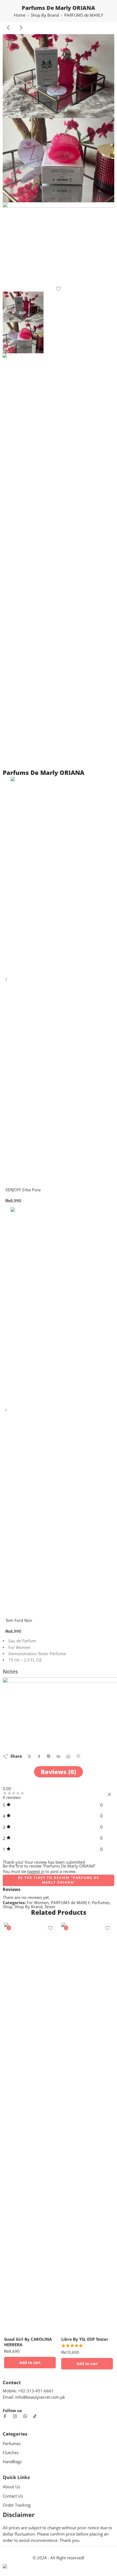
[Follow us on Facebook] (5, 2416)
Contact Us (13, 2496)
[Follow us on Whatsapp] (25, 2416)
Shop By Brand (45, 15)
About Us (11, 2487)
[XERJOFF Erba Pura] (7, 981)
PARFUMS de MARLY (84, 15)
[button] (30, 2363)
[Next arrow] (21, 32)
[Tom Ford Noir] (7, 1412)
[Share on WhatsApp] (68, 1756)
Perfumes (101, 1903)
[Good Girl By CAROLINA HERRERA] (30, 2128)
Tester (50, 1907)
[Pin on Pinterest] (49, 1756)
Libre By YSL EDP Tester (85, 2339)
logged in (36, 1871)
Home (20, 15)
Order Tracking (17, 2505)
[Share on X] (30, 1756)
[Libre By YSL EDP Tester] (87, 2128)
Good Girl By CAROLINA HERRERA (28, 2342)
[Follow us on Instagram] (15, 2416)
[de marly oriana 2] (59, 160)
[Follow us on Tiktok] (35, 2416)
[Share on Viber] (78, 1756)
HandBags (12, 2462)
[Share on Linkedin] (59, 1756)
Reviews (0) (59, 1772)
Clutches (11, 2453)
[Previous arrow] (9, 32)
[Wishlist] (59, 289)
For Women (38, 1903)
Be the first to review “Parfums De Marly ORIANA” (59, 1880)
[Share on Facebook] (39, 1756)
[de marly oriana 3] (59, 244)
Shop (7, 1907)
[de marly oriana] (59, 76)
